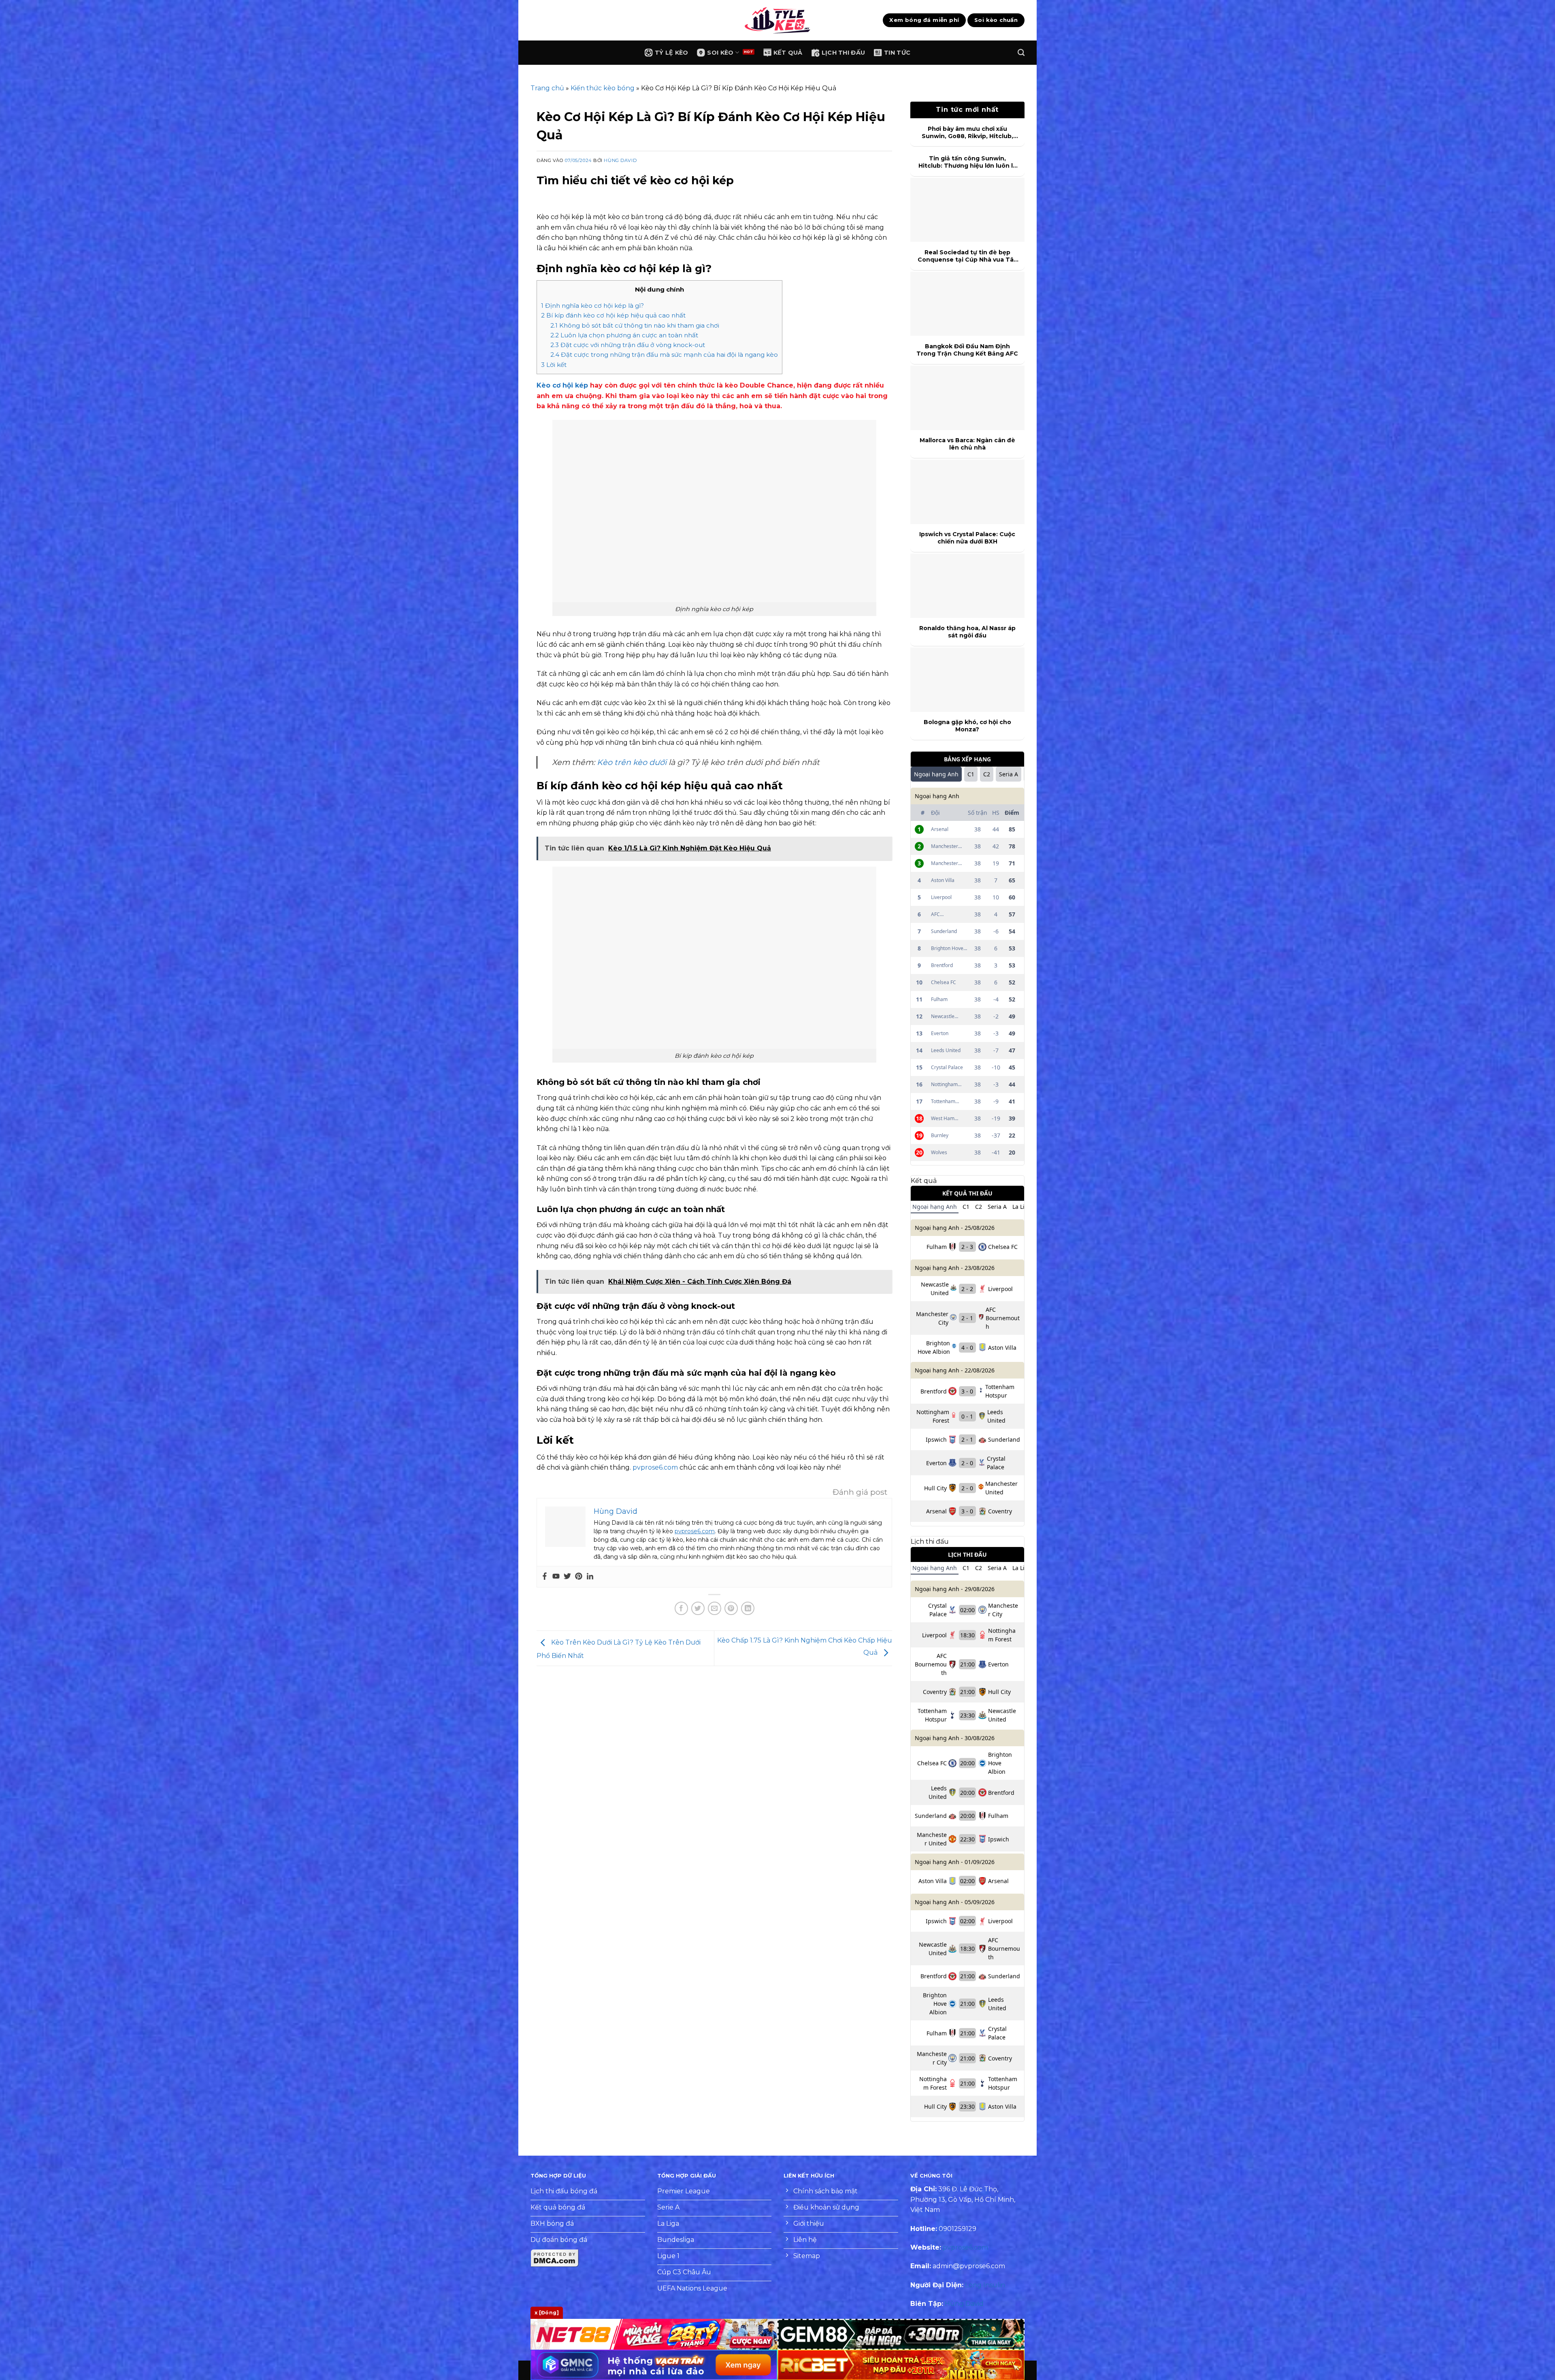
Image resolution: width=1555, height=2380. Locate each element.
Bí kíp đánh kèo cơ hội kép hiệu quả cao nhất (613, 315)
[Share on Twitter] (698, 1608)
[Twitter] (567, 1577)
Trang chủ (547, 88)
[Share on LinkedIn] (748, 1608)
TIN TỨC (897, 53)
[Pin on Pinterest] (731, 1608)
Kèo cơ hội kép (562, 385)
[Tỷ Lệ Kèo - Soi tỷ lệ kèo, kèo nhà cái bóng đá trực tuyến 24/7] (777, 20)
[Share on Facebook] (681, 1608)
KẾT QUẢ (788, 53)
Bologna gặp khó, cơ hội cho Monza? (967, 726)
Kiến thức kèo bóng (603, 88)
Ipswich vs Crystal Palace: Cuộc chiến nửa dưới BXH (967, 538)
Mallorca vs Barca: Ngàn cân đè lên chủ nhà (967, 444)
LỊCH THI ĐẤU (843, 53)
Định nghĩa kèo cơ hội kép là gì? (592, 306)
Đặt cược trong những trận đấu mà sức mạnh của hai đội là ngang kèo (664, 355)
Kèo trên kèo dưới (632, 762)
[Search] (1021, 53)
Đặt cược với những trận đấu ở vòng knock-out (628, 345)
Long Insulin (985, 2285)
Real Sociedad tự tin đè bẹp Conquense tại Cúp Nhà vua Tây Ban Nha (967, 256)
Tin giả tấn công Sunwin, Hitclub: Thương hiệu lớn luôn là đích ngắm (967, 162)
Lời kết (554, 365)
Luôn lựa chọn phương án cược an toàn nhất (624, 335)
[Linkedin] (590, 1577)
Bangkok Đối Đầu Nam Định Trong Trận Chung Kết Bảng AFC (967, 350)
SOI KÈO (720, 53)
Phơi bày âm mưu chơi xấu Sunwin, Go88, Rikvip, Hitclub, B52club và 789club (967, 132)
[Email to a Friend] (715, 1608)
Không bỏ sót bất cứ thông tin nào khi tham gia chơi (635, 325)
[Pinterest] (579, 1577)
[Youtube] (556, 1577)
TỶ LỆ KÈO (672, 53)
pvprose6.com (655, 1467)
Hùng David (620, 160)
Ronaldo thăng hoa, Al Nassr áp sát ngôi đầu (967, 632)
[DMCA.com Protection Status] (555, 2257)
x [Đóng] (547, 2313)
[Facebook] (545, 1577)
